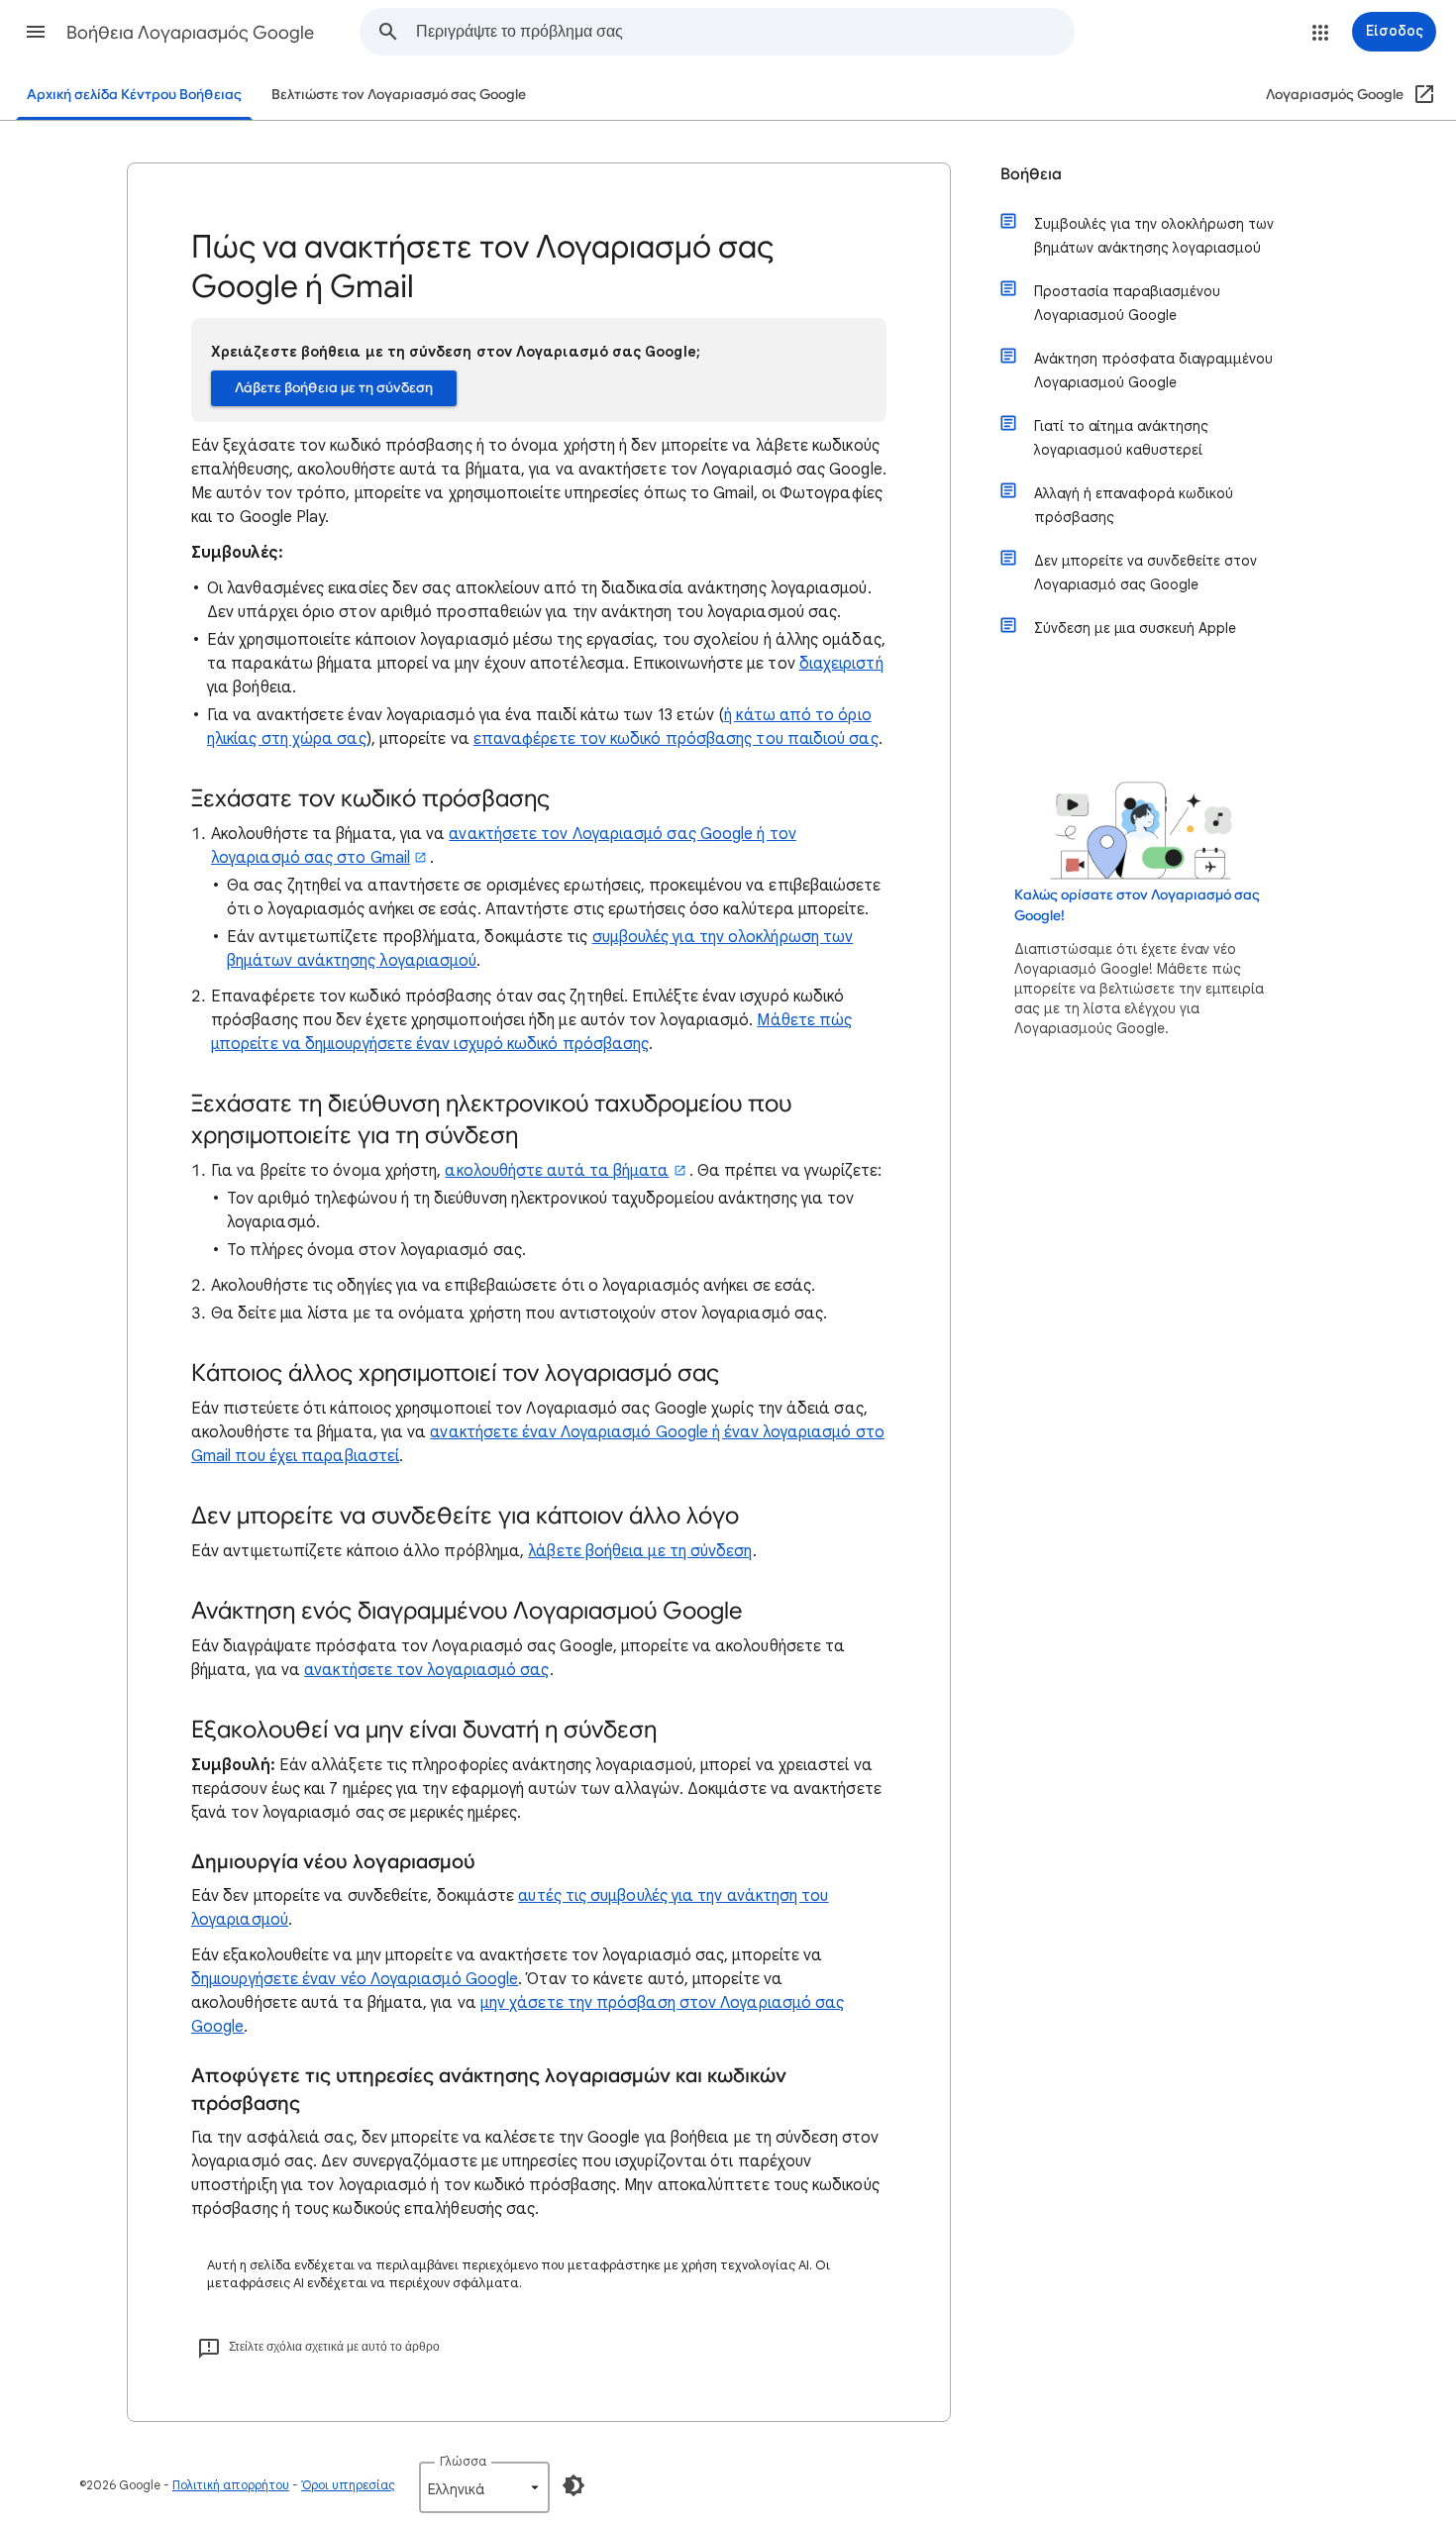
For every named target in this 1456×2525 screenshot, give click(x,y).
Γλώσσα (463, 2461)
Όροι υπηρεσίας (348, 2485)
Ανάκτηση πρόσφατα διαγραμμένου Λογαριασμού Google (1153, 370)
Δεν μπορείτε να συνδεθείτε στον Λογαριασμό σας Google (1145, 573)
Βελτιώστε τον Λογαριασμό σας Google (399, 95)
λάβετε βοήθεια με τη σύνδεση (640, 1551)
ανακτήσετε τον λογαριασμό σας (426, 1670)
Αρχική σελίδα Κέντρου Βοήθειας (134, 95)
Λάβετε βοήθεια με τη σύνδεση (334, 388)
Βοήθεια (1031, 174)
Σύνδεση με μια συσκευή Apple (1135, 628)
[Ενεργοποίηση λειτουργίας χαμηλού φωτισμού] (573, 2485)
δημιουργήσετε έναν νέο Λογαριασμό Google (355, 1979)
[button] (36, 32)
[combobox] (745, 32)
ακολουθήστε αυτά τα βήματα (557, 1171)
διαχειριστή (841, 664)
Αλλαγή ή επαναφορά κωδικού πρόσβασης (1134, 505)
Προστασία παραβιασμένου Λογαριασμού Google (1127, 303)
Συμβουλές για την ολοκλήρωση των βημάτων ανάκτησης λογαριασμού (1154, 236)
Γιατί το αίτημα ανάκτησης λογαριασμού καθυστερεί (1121, 438)
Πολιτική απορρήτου (231, 2485)
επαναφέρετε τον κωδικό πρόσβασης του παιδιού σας (676, 739)
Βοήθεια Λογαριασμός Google (190, 33)
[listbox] (484, 2487)
